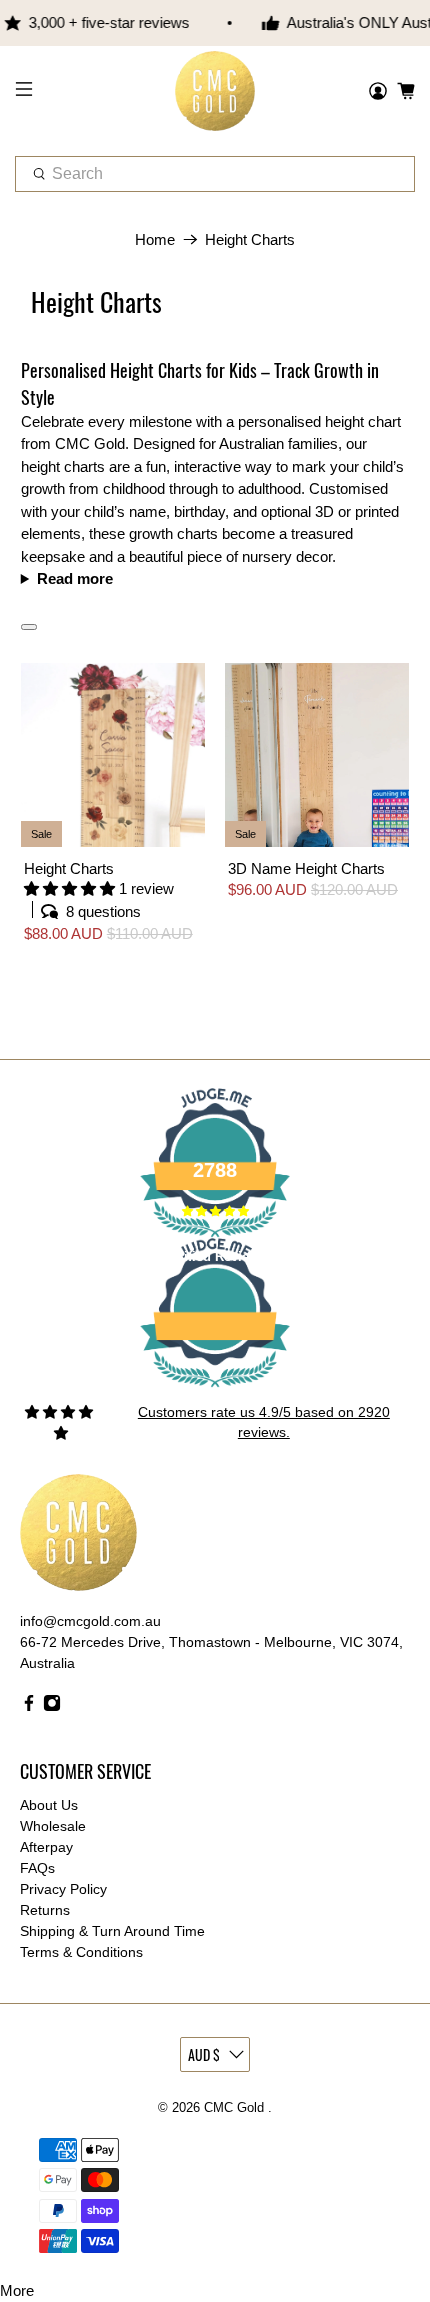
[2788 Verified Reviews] (215, 1391)
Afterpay (46, 1847)
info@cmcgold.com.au (90, 1621)
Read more (75, 578)
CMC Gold (236, 2108)
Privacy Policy (63, 1889)
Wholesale (53, 1826)
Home (155, 239)
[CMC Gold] (215, 91)
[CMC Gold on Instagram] (52, 1707)
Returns (45, 1910)
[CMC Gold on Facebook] (29, 1707)
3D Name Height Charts (306, 868)
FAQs (37, 1868)
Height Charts (250, 239)
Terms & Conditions (81, 1952)
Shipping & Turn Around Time (112, 1931)
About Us (49, 1805)
